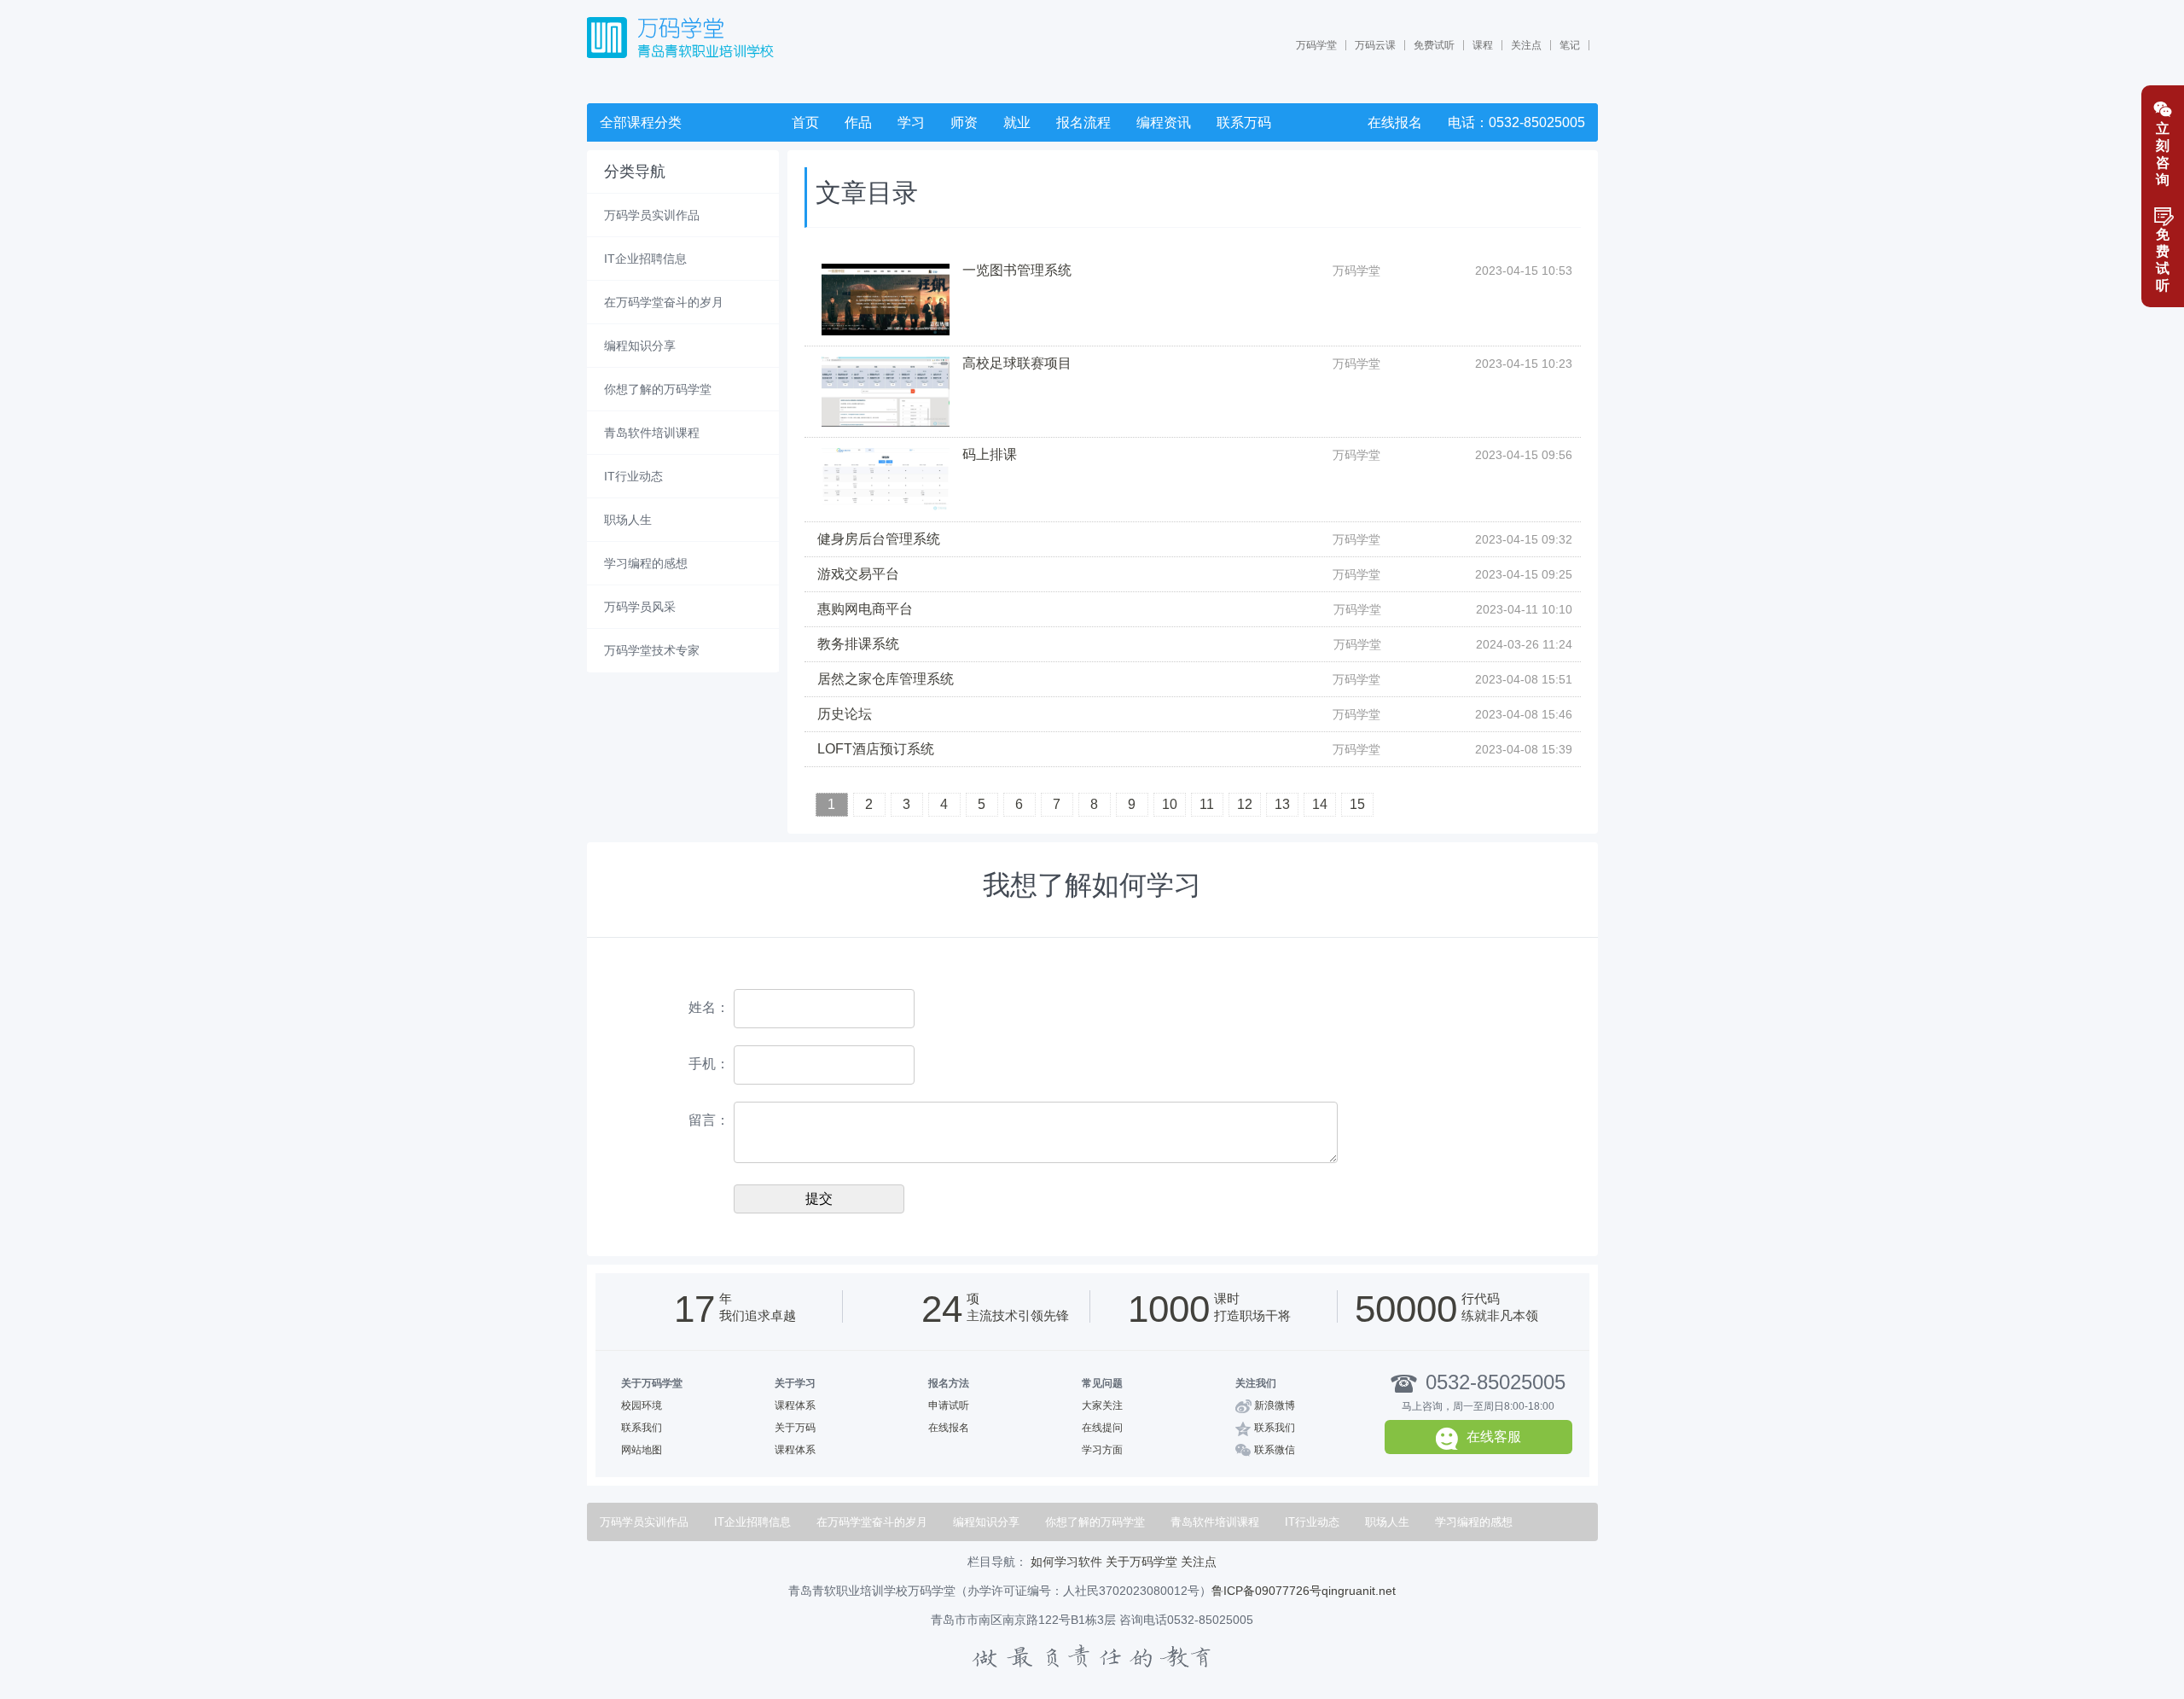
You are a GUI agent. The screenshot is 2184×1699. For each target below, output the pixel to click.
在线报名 (1395, 122)
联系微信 (1275, 1450)
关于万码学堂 (1141, 1562)
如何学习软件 (1066, 1562)
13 (1282, 804)
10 (1170, 804)
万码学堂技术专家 (652, 650)
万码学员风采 (640, 607)
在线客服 (1494, 1437)
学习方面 (1102, 1450)
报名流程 (1083, 122)
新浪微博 (1275, 1405)
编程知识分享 (640, 346)
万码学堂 (1316, 45)
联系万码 (1244, 122)
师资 (964, 122)
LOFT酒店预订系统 (876, 749)
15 (1357, 804)
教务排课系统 (858, 644)
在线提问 (1102, 1428)
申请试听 (949, 1405)
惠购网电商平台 (865, 609)
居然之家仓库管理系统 (886, 679)
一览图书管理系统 (1017, 270)
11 (1207, 804)
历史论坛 (845, 714)
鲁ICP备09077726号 (1266, 1591)
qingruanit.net (1359, 1591)
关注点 (1526, 45)
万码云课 (1375, 45)
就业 (1017, 122)
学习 (911, 122)
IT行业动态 (633, 476)
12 (1245, 804)
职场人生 (628, 520)
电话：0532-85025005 (1516, 122)
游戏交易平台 (858, 574)
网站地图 (642, 1450)
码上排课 (990, 454)
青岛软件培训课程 (652, 433)
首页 (805, 122)
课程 (1483, 45)
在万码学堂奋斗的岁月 (664, 302)
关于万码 (795, 1428)
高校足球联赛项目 (1017, 363)
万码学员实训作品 (652, 215)
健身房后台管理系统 (879, 539)
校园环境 (642, 1405)
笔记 (1570, 45)
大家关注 (1102, 1405)
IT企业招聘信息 (645, 259)
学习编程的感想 (646, 563)
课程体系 (795, 1405)
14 (1320, 804)
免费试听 (1434, 45)
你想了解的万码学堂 (658, 389)
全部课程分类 (641, 122)
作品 (858, 122)
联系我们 (642, 1428)
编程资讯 (1164, 122)
